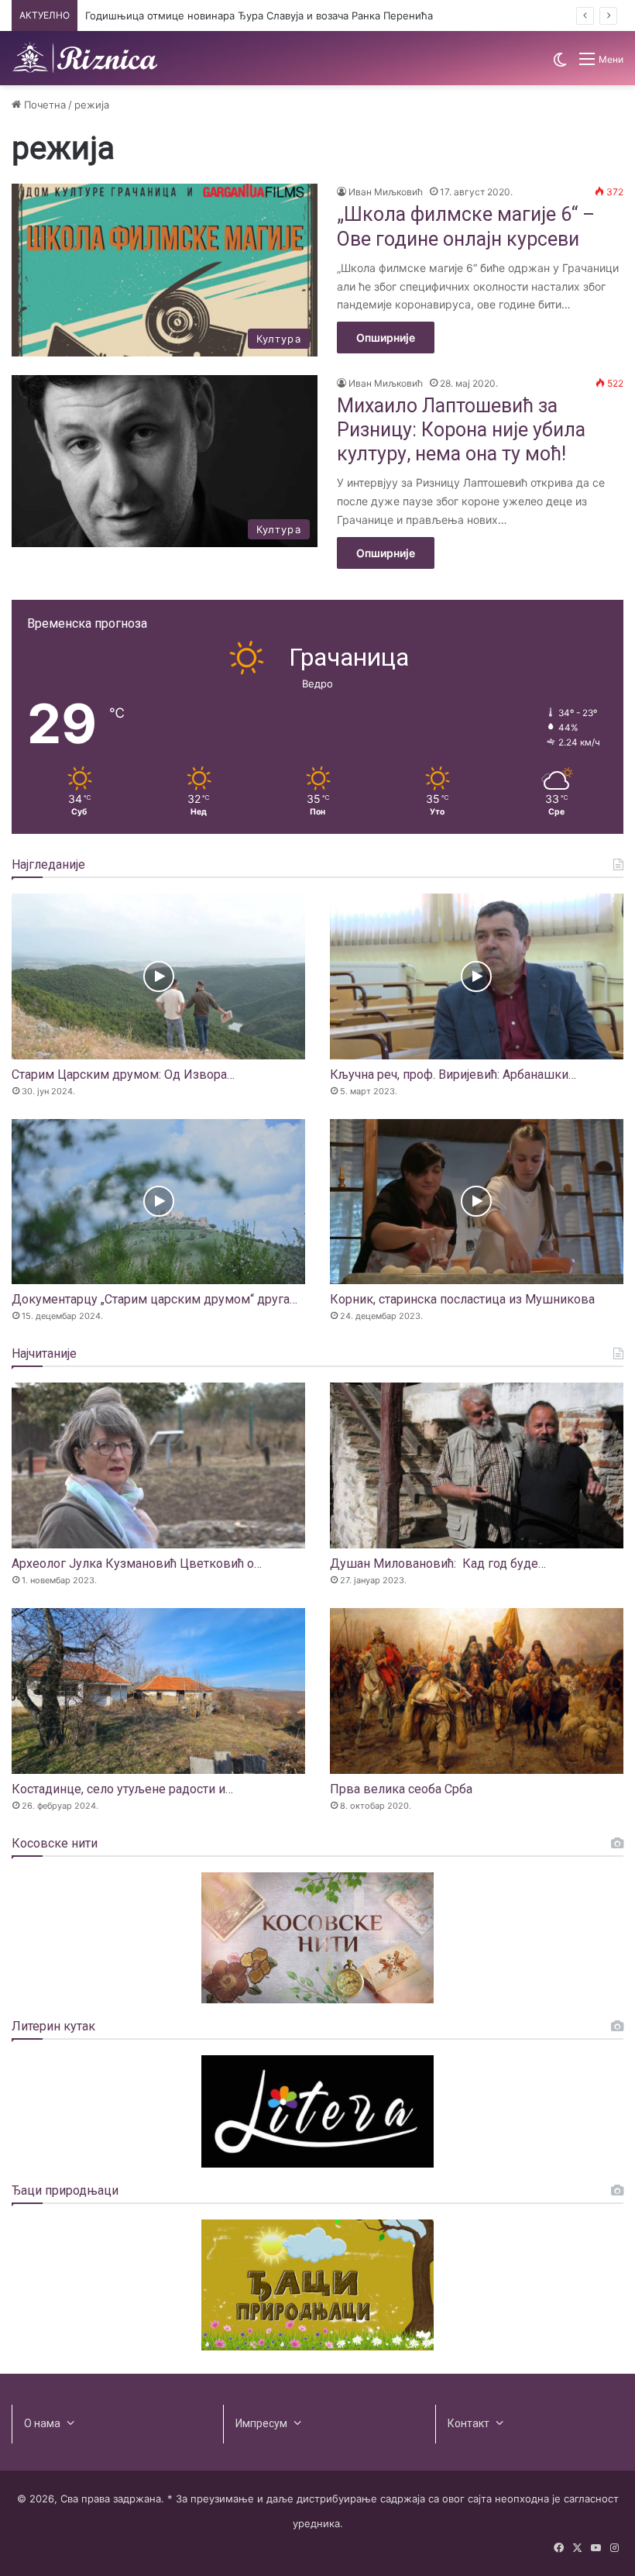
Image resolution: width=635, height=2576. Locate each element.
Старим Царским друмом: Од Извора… (123, 1074)
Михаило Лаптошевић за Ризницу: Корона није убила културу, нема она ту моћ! (461, 430)
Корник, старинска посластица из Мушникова (462, 1299)
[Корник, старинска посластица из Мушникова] (477, 1202)
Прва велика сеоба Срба (401, 1789)
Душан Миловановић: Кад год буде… (438, 1564)
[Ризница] (85, 58)
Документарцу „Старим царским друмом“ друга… (154, 1299)
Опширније (386, 337)
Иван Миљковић (386, 192)
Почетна (43, 105)
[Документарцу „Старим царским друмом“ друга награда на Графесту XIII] (158, 1202)
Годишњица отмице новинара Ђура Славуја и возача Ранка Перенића (259, 15)
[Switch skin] (560, 65)
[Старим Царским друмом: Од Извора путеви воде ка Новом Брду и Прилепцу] (158, 976)
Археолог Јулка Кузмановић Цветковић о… (137, 1564)
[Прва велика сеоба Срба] (477, 1691)
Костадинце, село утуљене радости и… (122, 1789)
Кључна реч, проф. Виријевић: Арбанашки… (453, 1074)
